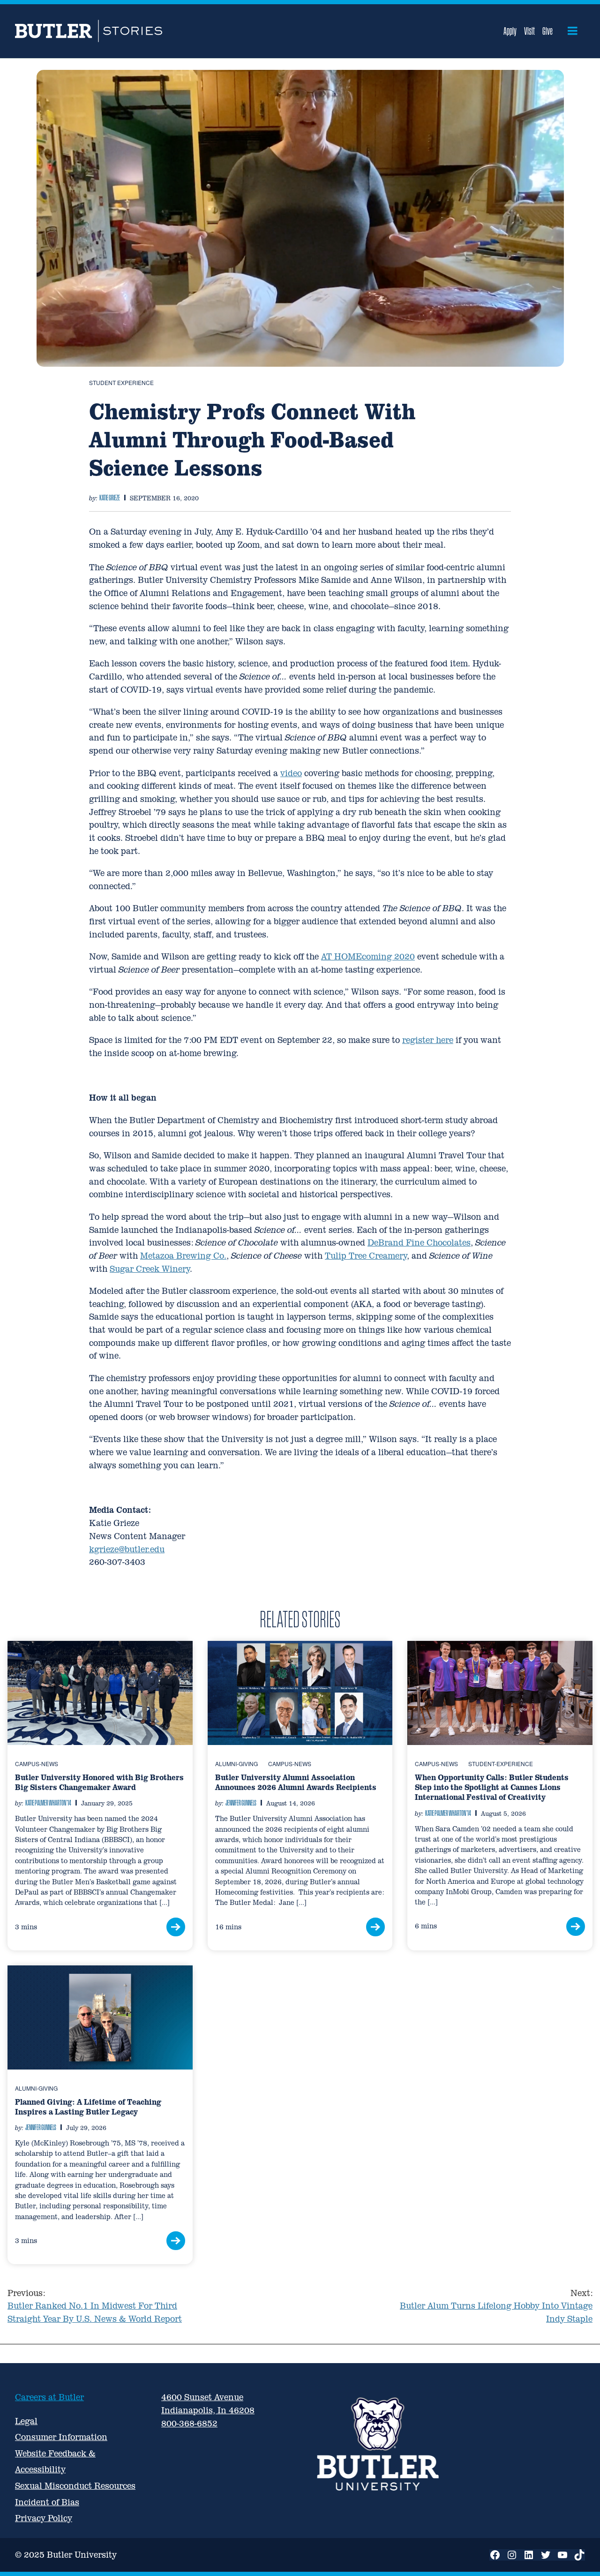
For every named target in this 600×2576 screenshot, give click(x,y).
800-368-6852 (189, 2423)
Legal (26, 2421)
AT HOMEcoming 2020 (368, 956)
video (291, 773)
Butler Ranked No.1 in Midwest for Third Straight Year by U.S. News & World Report (95, 2306)
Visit (529, 31)
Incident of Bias (47, 2502)
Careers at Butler (49, 2397)
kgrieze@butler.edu (127, 1549)
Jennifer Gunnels (241, 1803)
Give (547, 31)
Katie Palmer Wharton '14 (48, 1803)
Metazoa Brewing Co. (183, 1256)
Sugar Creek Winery (150, 1269)
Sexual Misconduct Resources (75, 2486)
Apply (510, 31)
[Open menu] (573, 31)
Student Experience (121, 382)
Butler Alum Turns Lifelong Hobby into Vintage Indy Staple (496, 2306)
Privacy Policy (44, 2518)
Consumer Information (61, 2437)
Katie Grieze (110, 498)
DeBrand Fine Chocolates (419, 1243)
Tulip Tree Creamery (366, 1256)
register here (428, 1040)
